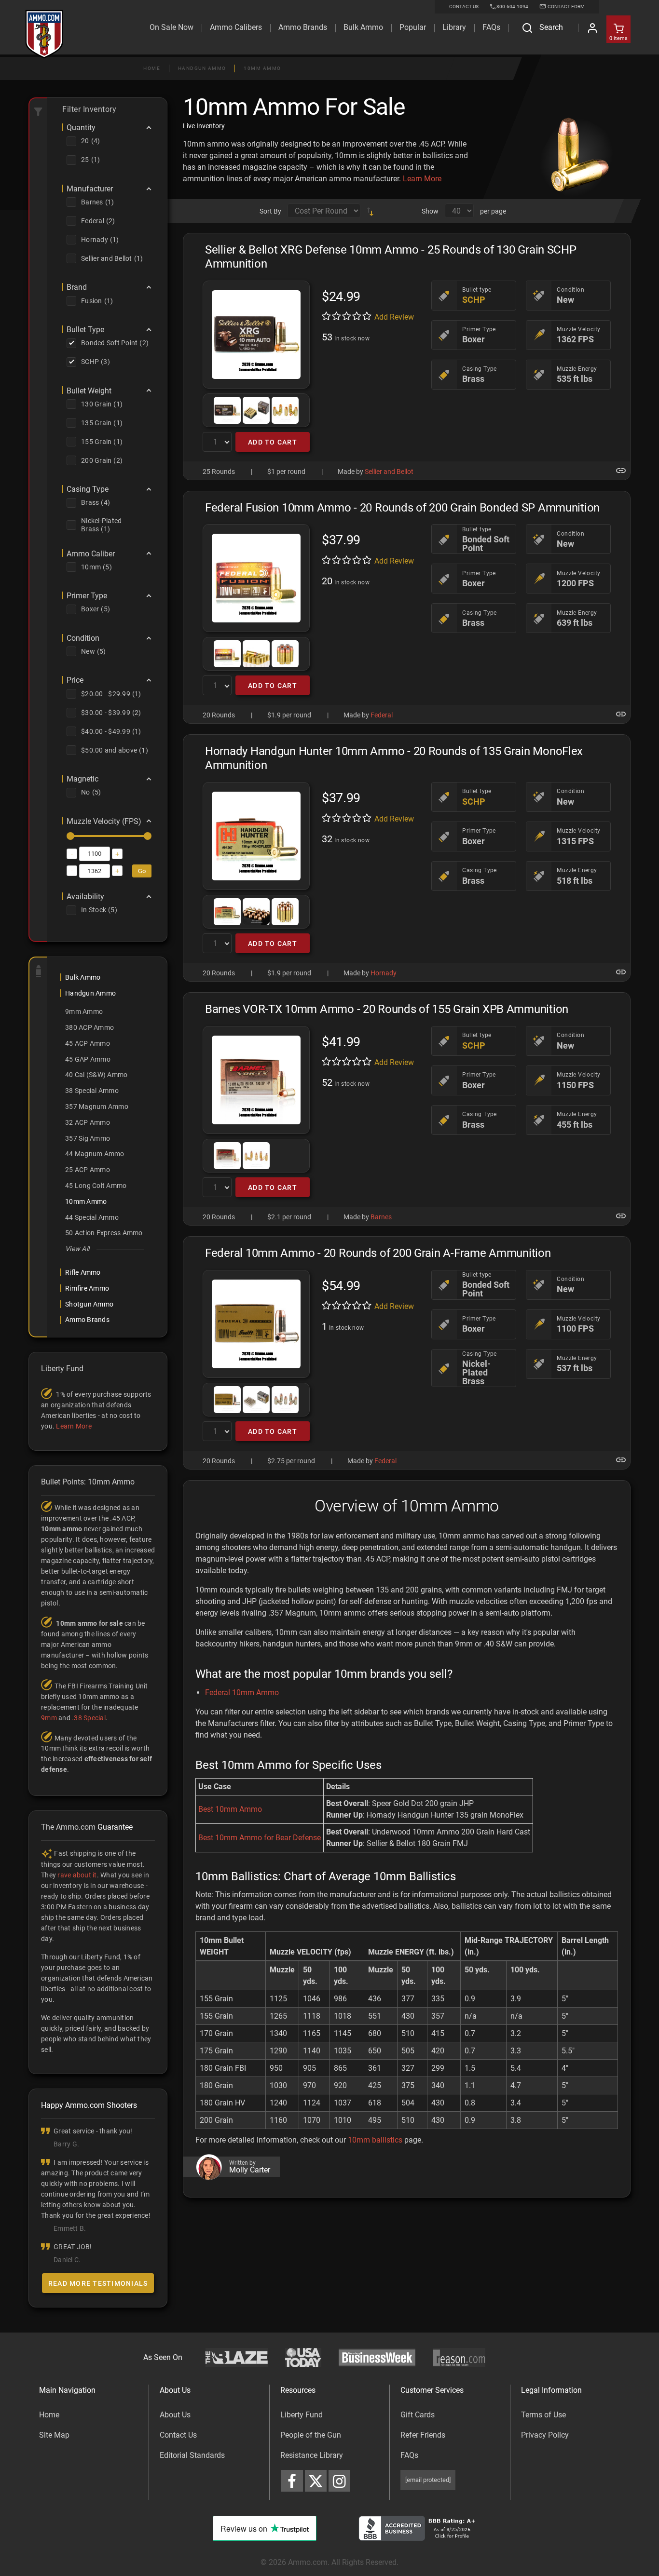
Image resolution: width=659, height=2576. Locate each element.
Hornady (384, 973)
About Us (175, 2415)
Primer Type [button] (87, 596)
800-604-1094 (512, 7)
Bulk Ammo (363, 27)
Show (430, 211)
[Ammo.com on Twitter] (316, 2481)
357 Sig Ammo (88, 1138)
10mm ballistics (375, 2140)
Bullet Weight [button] (89, 391)
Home (152, 68)
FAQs (409, 2455)
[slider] (70, 836)
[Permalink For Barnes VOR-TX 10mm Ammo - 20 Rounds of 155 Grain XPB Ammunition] (621, 1216)
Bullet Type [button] (85, 330)
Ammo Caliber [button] (91, 554)
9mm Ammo (84, 1012)
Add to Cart (273, 442)
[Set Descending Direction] (370, 211)
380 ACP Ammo (89, 1027)
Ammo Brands (303, 27)
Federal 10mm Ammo (242, 1693)
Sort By (270, 211)
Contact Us (178, 2435)
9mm (49, 1718)
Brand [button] (77, 287)
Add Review (394, 317)
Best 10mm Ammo (230, 1809)
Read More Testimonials (98, 2283)
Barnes (381, 1217)
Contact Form (566, 7)
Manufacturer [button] (90, 189)
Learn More (422, 179)
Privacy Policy (545, 2435)
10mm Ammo (262, 68)
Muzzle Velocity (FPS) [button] (104, 822)
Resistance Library (312, 2455)
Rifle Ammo (83, 1272)
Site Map (54, 2435)
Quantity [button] (81, 128)
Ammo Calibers (236, 27)
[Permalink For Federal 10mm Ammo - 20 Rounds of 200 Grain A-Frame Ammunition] (621, 1460)
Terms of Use (543, 2415)
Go (142, 871)
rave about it (77, 1875)
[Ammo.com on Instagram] (339, 2481)
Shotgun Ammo (89, 1304)
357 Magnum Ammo (97, 1106)
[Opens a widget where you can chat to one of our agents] (66, 2521)
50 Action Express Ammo (104, 1233)
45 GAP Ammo (88, 1059)
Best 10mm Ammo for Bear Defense (260, 1838)
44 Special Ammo (92, 1217)
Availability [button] (85, 897)
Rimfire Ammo (87, 1288)
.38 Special (89, 1718)
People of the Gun (311, 2435)
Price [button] (75, 680)
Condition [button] (83, 638)
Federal (382, 715)
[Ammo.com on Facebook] (292, 2481)
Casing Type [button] (88, 489)
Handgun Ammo (202, 68)
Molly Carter (250, 2170)
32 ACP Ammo (88, 1122)
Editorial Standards (192, 2455)
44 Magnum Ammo (95, 1154)
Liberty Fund (302, 2415)
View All (77, 1249)
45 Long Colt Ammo (96, 1186)
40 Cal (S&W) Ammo (96, 1075)
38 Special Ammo (92, 1091)
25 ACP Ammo (88, 1170)
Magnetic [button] (82, 779)
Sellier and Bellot (389, 472)
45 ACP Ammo (88, 1043)
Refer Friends (423, 2435)
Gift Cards (418, 2415)
